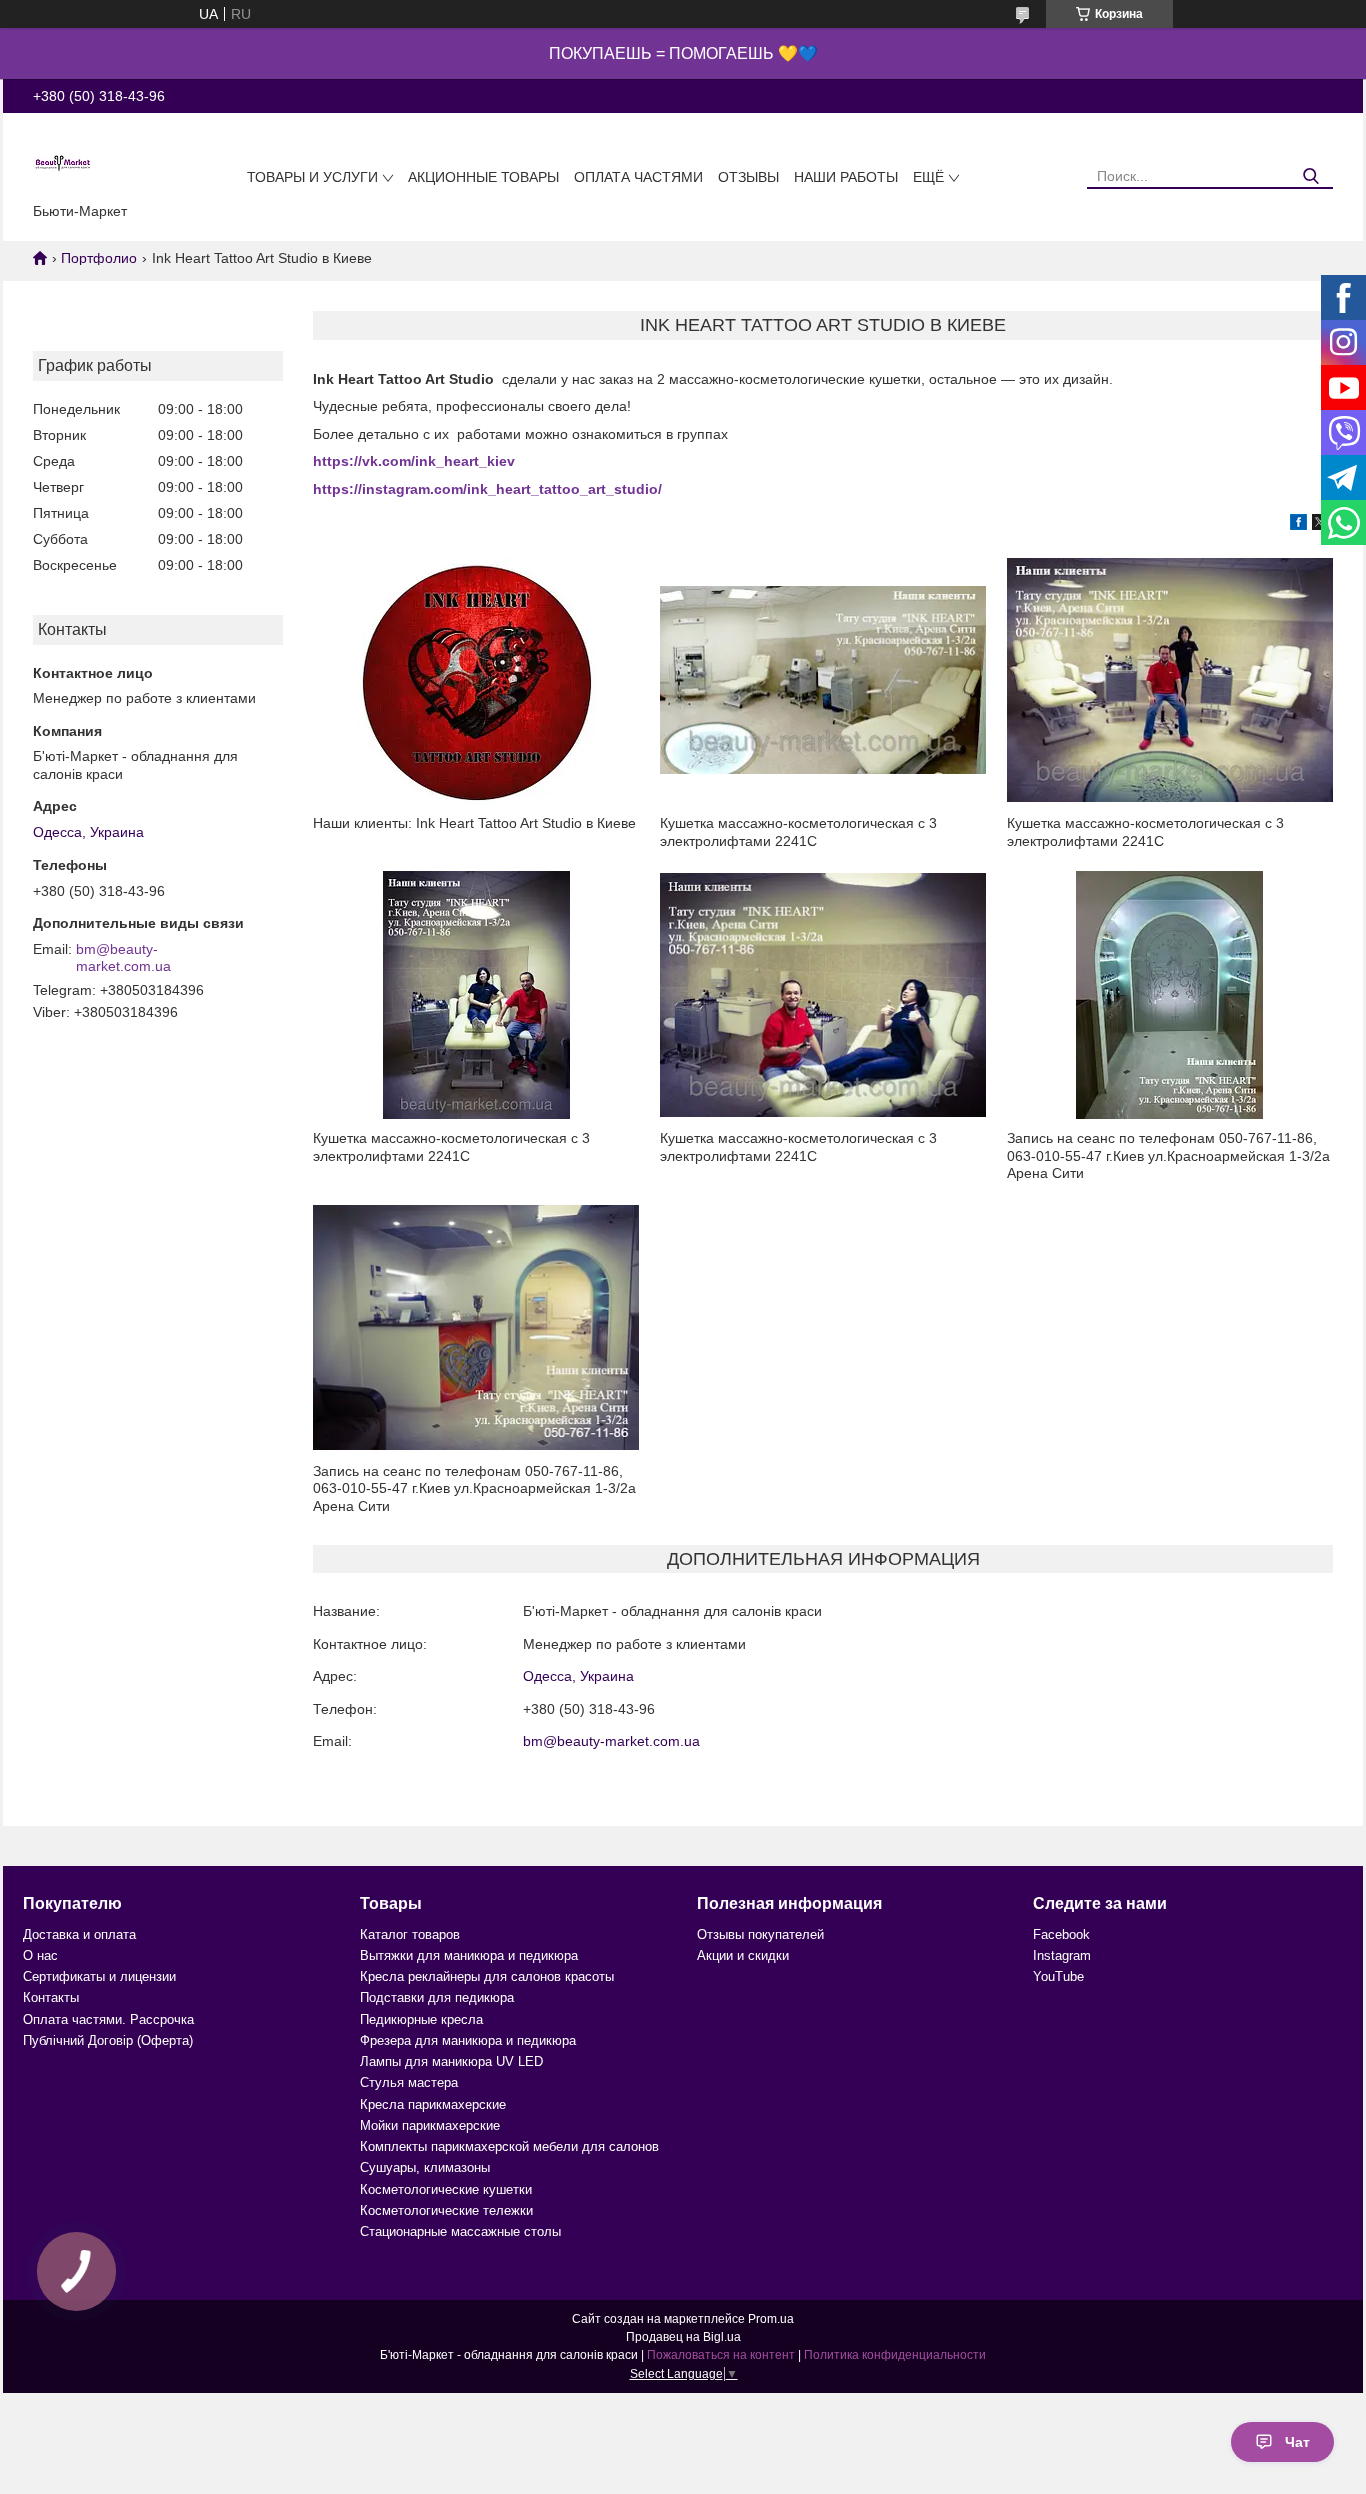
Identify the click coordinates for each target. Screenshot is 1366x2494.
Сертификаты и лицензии (99, 1976)
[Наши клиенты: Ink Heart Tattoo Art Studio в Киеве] (476, 680)
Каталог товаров (410, 1934)
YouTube (1058, 1976)
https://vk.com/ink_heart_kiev (414, 461)
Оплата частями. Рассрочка (108, 2019)
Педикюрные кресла (421, 2019)
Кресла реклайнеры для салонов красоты (487, 1976)
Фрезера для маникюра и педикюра (468, 2040)
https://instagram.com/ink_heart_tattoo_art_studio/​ (487, 489)
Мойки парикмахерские (430, 2125)
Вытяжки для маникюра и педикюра (469, 1955)
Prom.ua (771, 2319)
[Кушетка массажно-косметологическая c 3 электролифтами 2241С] (823, 680)
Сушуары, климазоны (425, 2167)
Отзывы (748, 177)
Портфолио (99, 258)
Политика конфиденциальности (895, 2355)
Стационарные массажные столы (460, 2231)
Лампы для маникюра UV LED (451, 2061)
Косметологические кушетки (446, 2189)
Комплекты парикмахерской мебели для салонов (509, 2146)
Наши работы (846, 177)
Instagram (1062, 1955)
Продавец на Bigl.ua (683, 2337)
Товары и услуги (312, 177)
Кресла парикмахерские (433, 2104)
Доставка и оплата (79, 1934)
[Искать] (1310, 176)
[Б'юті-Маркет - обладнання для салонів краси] (63, 162)
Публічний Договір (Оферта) (108, 2040)
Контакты (51, 1997)
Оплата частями (638, 177)
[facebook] (1298, 525)
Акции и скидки (743, 1955)
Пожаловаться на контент (721, 2355)
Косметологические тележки (446, 2210)
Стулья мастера (409, 2082)
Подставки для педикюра (437, 1997)
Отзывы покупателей (760, 1934)
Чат (1297, 2442)
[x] (1320, 525)
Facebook (1061, 1934)
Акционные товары (483, 177)
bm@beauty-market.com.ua (123, 958)
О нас (40, 1955)
